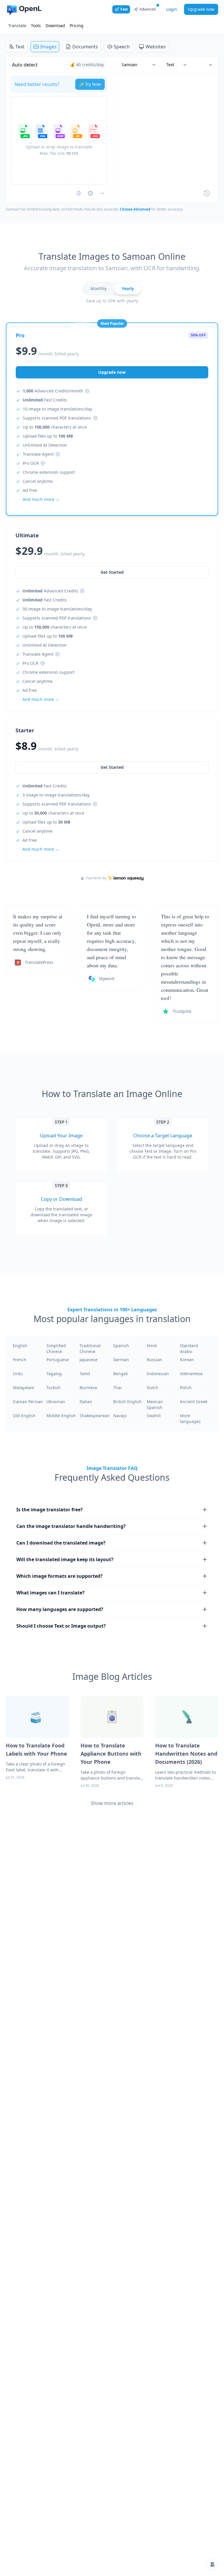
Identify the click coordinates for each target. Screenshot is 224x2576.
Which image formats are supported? (60, 1576)
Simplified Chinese (56, 1348)
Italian (86, 1402)
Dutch (153, 1388)
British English (127, 1402)
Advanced (147, 9)
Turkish (54, 1388)
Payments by (96, 878)
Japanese (89, 1360)
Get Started (112, 767)
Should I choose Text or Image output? (61, 1626)
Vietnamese (191, 1374)
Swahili (154, 1416)
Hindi (152, 1346)
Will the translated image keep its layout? (65, 1559)
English (20, 1346)
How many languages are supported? (60, 1609)
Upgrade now (201, 9)
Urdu (18, 1374)
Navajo (120, 1416)
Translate (17, 26)
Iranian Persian (28, 1402)
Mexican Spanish (155, 1404)
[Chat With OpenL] (212, 2564)
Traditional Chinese (90, 1348)
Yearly (128, 288)
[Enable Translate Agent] (90, 193)
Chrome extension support (49, 472)
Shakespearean (95, 1416)
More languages (190, 1418)
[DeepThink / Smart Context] (102, 193)
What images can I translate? (50, 1593)
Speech (122, 47)
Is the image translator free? (50, 1510)
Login (172, 9)
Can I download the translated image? (61, 1543)
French (20, 1360)
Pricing (77, 26)
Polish (186, 1388)
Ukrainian (56, 1402)
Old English (24, 1416)
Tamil (85, 1374)
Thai (117, 1388)
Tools (36, 26)
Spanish (121, 1346)
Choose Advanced (135, 209)
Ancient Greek (194, 1402)
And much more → (41, 849)
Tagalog (54, 1374)
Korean (187, 1360)
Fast (124, 9)
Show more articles (112, 1803)
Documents (85, 47)
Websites (156, 47)
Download (55, 26)
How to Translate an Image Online (112, 1094)
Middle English (61, 1416)
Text (20, 47)
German (121, 1360)
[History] (207, 193)
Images (48, 47)
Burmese (88, 1388)
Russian (154, 1360)
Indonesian (158, 1374)
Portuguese (58, 1360)
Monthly (98, 288)
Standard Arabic (189, 1348)
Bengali (121, 1374)
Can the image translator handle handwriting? (71, 1526)
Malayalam (23, 1388)
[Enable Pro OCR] (79, 193)
